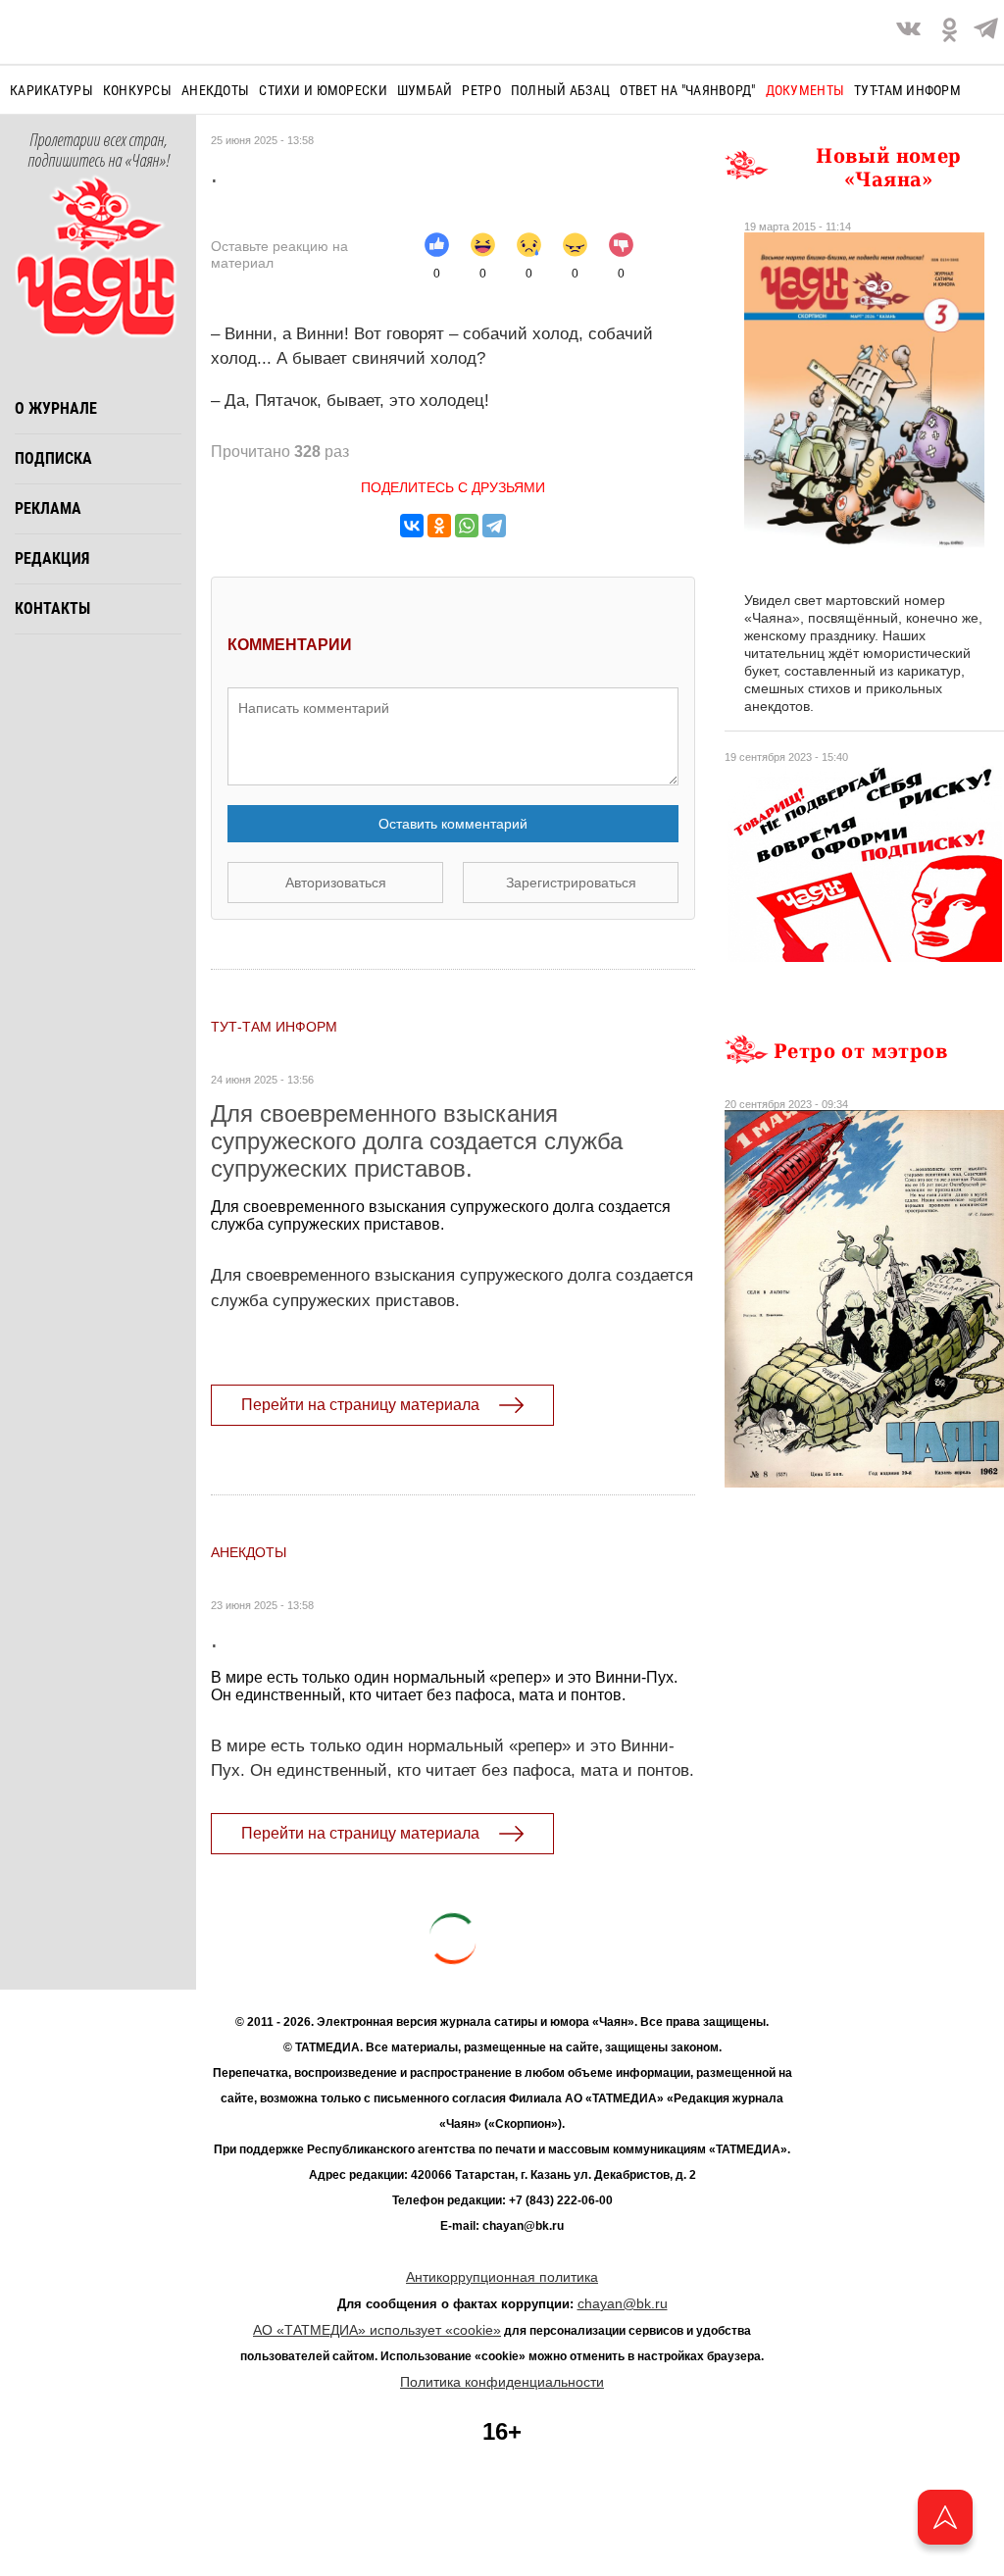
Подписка (53, 458)
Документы (805, 90)
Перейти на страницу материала (360, 1405)
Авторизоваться (336, 883)
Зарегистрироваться (571, 883)
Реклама (48, 508)
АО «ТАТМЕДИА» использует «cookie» (377, 2330)
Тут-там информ (907, 90)
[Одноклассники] (439, 526)
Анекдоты (215, 90)
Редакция (52, 558)
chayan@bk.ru (623, 2303)
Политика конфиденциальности (502, 2382)
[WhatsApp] (467, 526)
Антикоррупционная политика (502, 2277)
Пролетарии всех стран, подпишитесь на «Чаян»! (99, 151)
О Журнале (56, 408)
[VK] (908, 32)
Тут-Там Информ (274, 1027)
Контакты (52, 608)
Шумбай (425, 90)
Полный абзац (560, 90)
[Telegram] (986, 32)
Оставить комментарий (453, 824)
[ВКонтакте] (412, 526)
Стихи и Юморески (323, 90)
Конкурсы (137, 90)
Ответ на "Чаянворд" (687, 90)
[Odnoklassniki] (950, 32)
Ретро (481, 90)
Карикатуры (51, 90)
